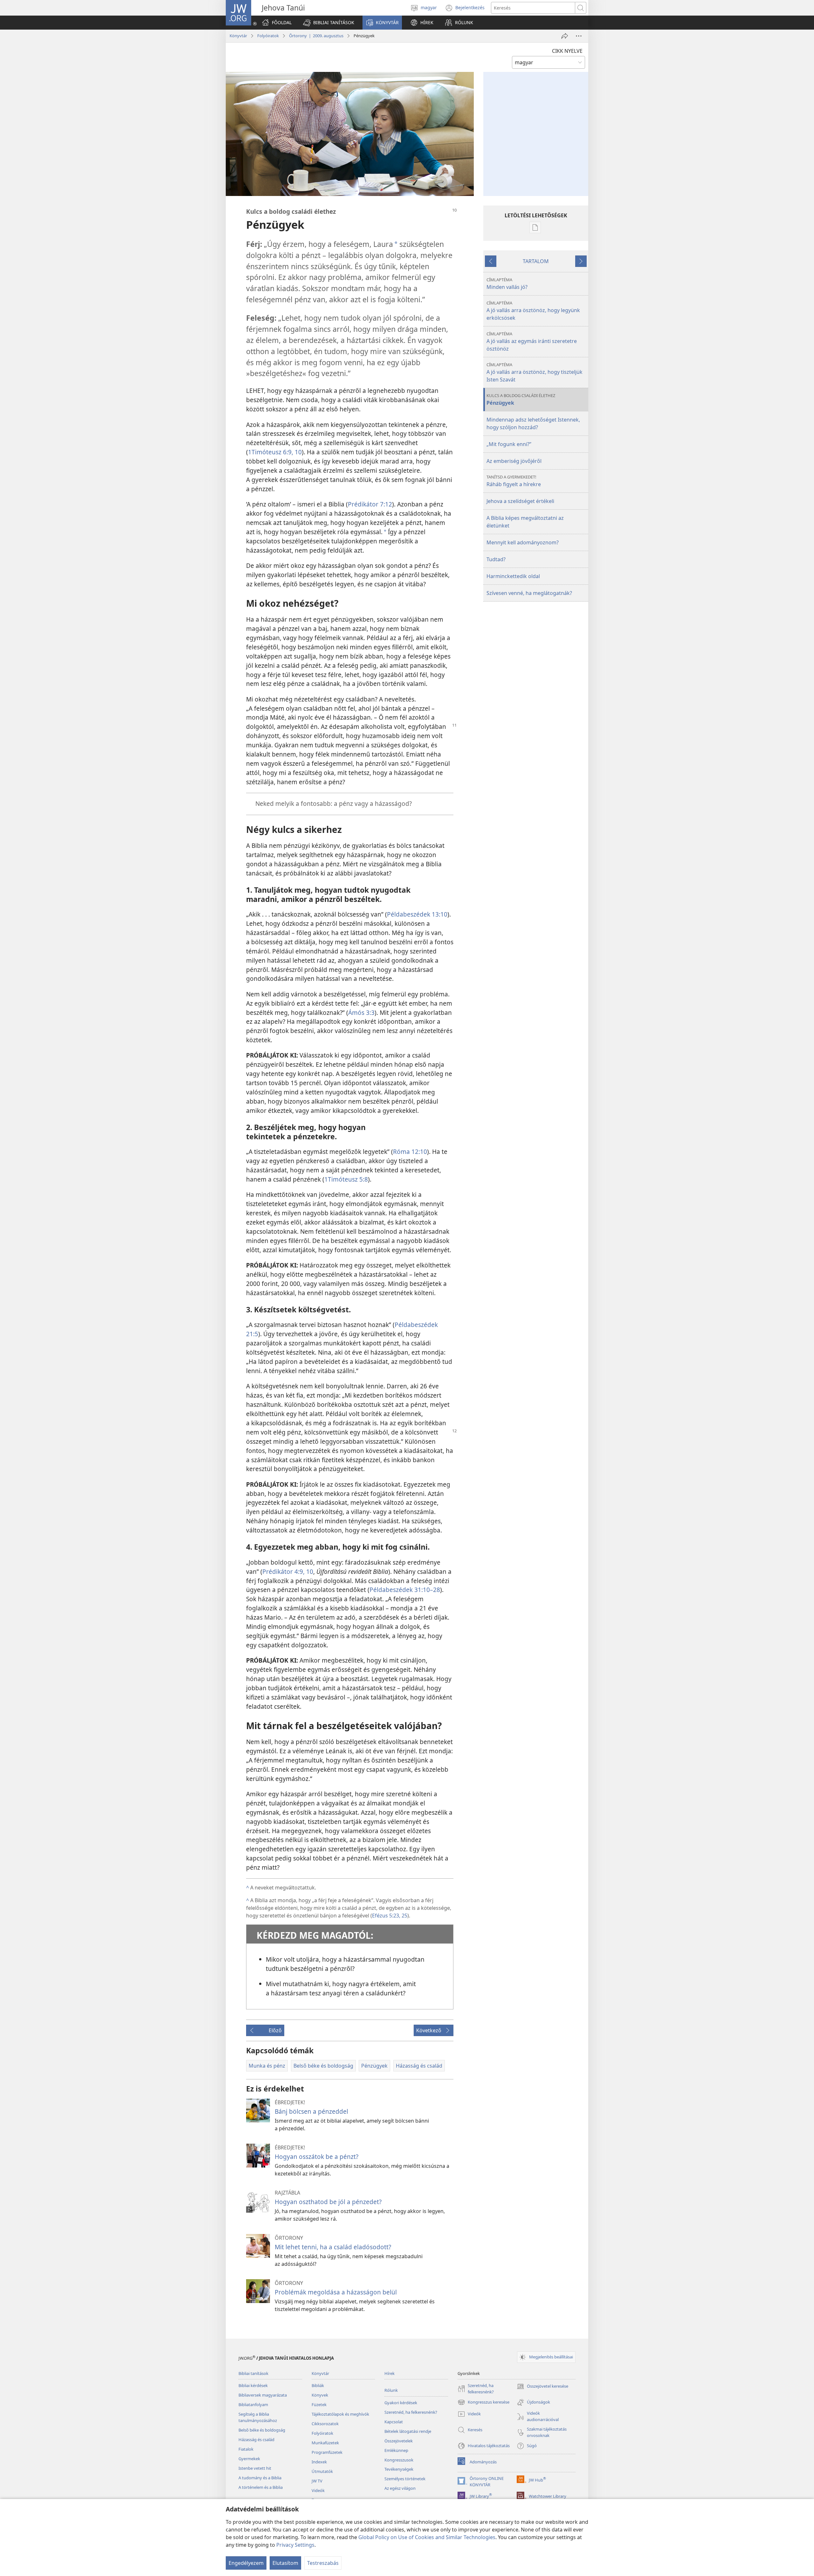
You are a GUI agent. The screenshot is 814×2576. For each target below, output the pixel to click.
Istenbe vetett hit (255, 2468)
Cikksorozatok (325, 2424)
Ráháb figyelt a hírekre (514, 481)
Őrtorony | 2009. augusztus (316, 36)
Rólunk (391, 2390)
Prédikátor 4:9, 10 (288, 1571)
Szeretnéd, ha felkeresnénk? (411, 2412)
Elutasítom (285, 2563)
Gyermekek (249, 2459)
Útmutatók (322, 2471)
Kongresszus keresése (483, 2403)
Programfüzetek (327, 2452)
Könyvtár (238, 36)
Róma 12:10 (410, 1152)
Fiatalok (246, 2449)
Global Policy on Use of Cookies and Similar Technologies (427, 2537)
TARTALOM (536, 261)
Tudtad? (496, 559)
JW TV (317, 2481)
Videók (318, 2490)
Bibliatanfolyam (253, 2405)
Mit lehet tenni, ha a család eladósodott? (333, 2247)
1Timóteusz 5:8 (346, 1179)
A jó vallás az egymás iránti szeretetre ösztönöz (532, 342)
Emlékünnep (396, 2450)
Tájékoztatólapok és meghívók (340, 2414)
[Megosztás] (565, 36)
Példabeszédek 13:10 (417, 914)
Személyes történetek (405, 2479)
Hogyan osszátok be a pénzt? (317, 2157)
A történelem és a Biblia (261, 2487)
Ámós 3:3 (361, 1012)
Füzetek (319, 2405)
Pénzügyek (521, 399)
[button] (329, 23)
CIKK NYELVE (567, 51)
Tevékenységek (399, 2469)
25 (404, 1916)
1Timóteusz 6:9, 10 (275, 452)
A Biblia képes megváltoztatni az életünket (525, 522)
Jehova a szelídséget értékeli (520, 501)
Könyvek (320, 2395)
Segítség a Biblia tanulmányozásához (258, 2417)
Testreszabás (323, 2563)
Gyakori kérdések (401, 2403)
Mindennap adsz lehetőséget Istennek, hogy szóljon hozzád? (533, 423)
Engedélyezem (246, 2563)
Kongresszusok (399, 2460)
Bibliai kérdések (253, 2385)
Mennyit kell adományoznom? (523, 542)
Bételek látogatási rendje (408, 2431)
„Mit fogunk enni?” (509, 444)
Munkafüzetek (325, 2443)
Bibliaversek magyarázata (263, 2395)
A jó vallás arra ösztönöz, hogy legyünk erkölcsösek (533, 311)
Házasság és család (256, 2440)
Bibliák (318, 2385)
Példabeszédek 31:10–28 (405, 1590)
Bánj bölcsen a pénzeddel (311, 2111)
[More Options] (579, 36)
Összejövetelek (399, 2441)
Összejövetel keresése (542, 2387)
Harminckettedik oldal (513, 576)
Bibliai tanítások (253, 2373)
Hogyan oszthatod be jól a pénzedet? (328, 2202)
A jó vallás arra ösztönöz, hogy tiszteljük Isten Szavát (535, 372)
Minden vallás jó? (507, 284)
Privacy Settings (295, 2545)
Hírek (390, 2373)
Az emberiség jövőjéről (514, 461)
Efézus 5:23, (386, 1916)
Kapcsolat (394, 2422)
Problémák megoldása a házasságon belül (336, 2292)
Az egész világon (400, 2488)
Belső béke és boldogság (262, 2430)
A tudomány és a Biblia (260, 2478)
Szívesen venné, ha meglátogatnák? (529, 593)
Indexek (319, 2462)
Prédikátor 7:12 (370, 504)
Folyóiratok (268, 36)
